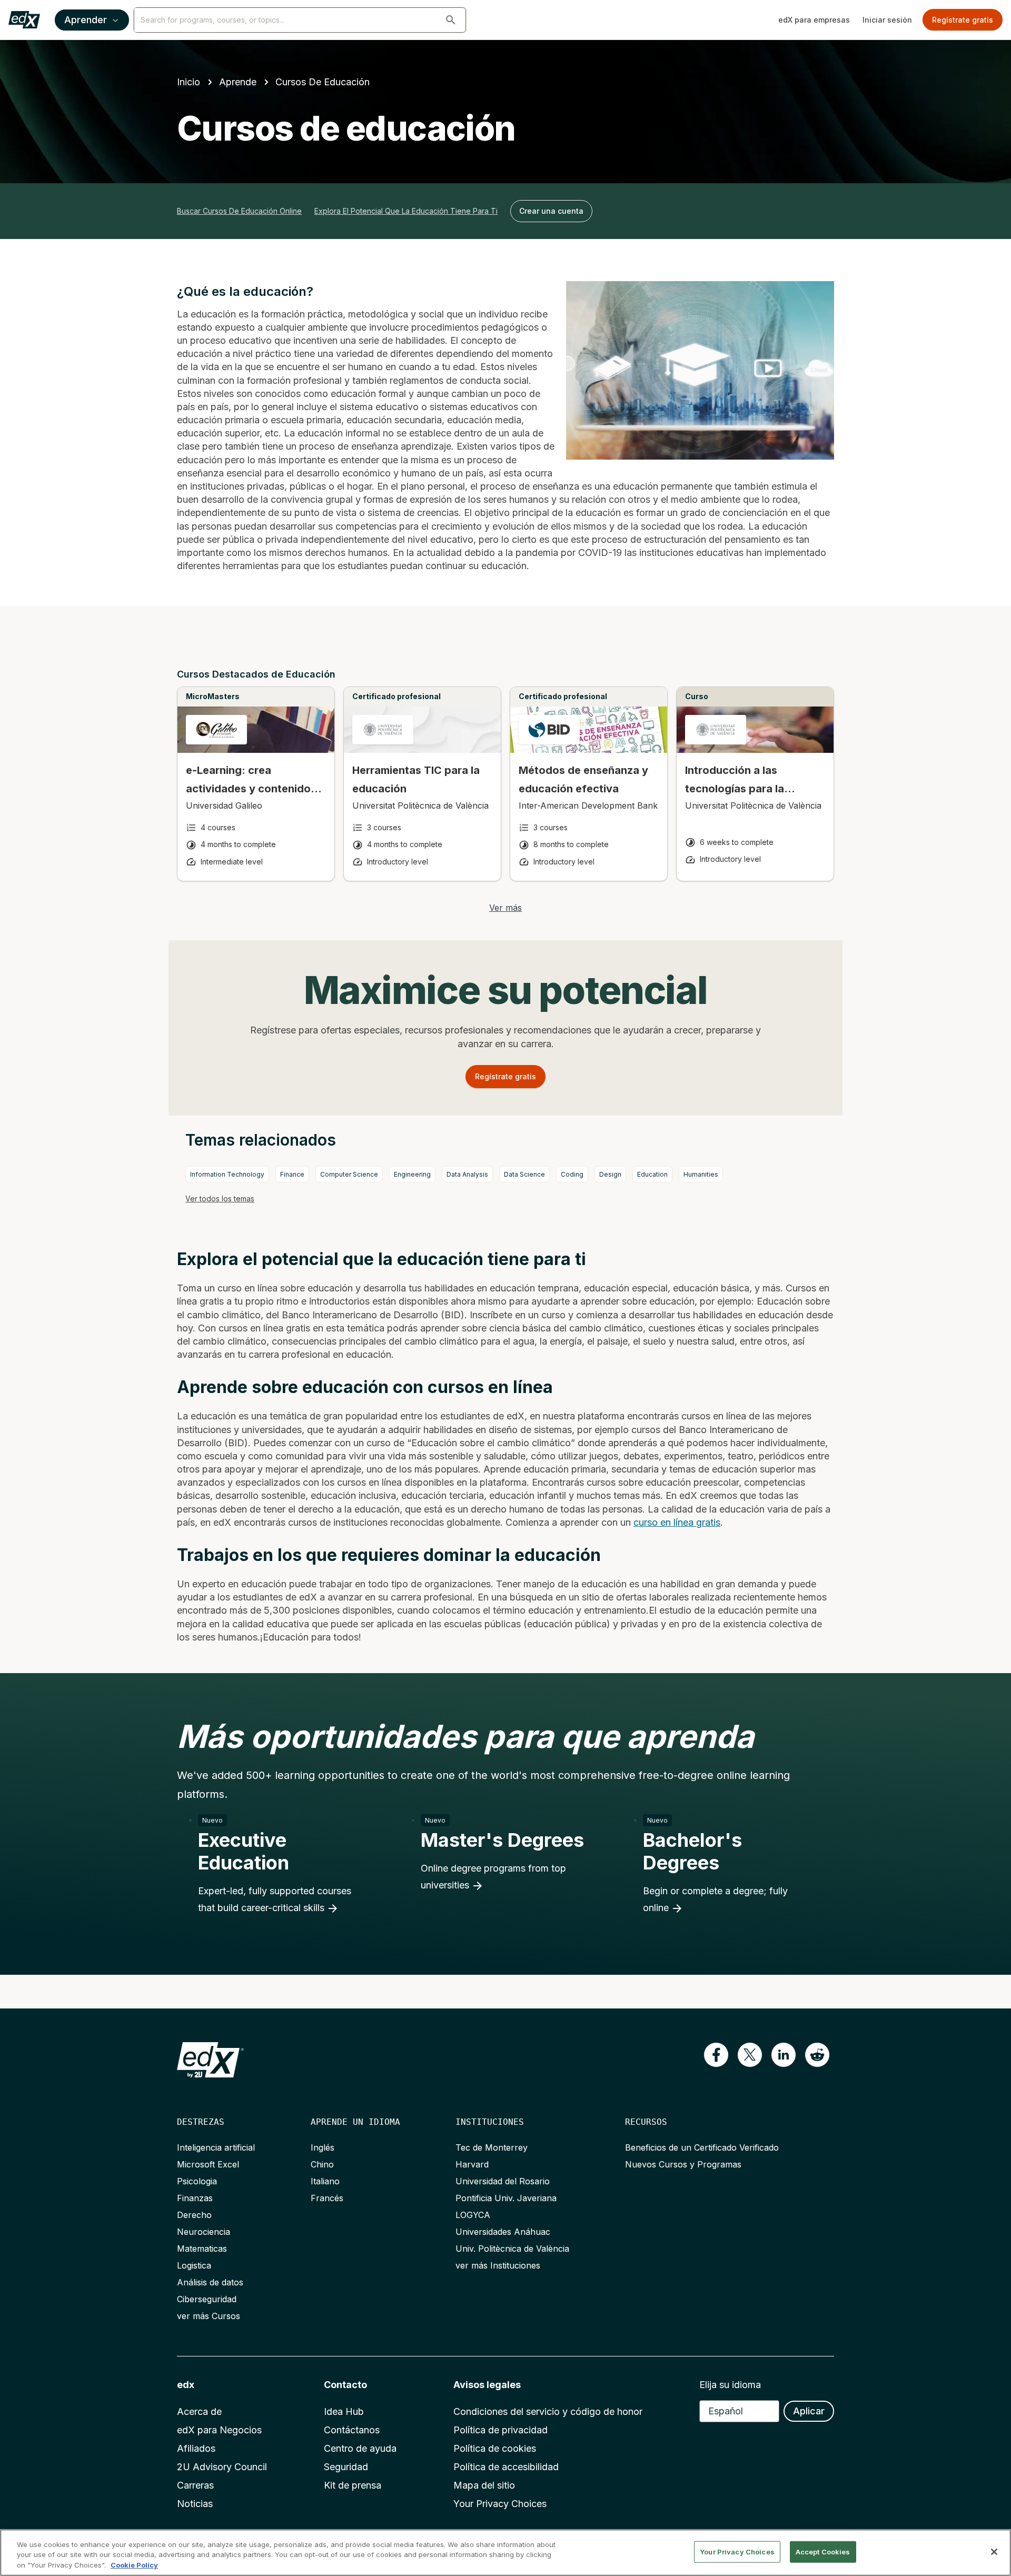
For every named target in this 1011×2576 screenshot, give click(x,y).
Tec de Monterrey (492, 2147)
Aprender (86, 20)
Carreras (195, 2485)
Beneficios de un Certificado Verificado (702, 2147)
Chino (322, 2164)
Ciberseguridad (207, 2299)
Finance (292, 1174)
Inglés (323, 2147)
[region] (506, 2553)
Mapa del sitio (484, 2485)
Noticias (195, 2504)
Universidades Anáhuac (503, 2232)
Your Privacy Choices (500, 2504)
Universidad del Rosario (503, 2181)
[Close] (994, 2552)
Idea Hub (344, 2411)
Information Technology (227, 1174)
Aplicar (809, 2411)
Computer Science (349, 1174)
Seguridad (346, 2467)
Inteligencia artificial (216, 2147)
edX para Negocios (219, 2430)
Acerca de (199, 2411)
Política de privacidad (500, 2430)
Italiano (325, 2181)
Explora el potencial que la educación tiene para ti (406, 211)
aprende (238, 82)
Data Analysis (467, 1174)
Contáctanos (352, 2430)
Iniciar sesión (887, 20)
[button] (451, 20)
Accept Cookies (823, 2551)
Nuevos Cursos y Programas (683, 2164)
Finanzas (195, 2198)
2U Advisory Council (222, 2467)
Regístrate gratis (963, 20)
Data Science (524, 1174)
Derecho (194, 2215)
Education (652, 1174)
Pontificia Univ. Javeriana (506, 2198)
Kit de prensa (353, 2485)
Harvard (472, 2164)
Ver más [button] (506, 908)
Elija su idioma (730, 2385)
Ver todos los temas (220, 1199)
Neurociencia (204, 2232)
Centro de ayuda (360, 2448)
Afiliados (196, 2448)
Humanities (701, 1174)
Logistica (194, 2265)
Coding (572, 1174)
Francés (327, 2198)
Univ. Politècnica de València (512, 2249)
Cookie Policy (134, 2565)
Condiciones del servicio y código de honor (548, 2411)
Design (610, 1174)
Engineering (412, 1174)
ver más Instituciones (498, 2265)
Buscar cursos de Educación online (239, 211)
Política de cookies (495, 2448)
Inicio (189, 82)
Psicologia (197, 2181)
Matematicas (202, 2249)
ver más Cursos (209, 2316)
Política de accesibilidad (506, 2467)
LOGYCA (473, 2215)
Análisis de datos (210, 2282)
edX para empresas (814, 20)
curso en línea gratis (677, 1522)
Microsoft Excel (208, 2164)
